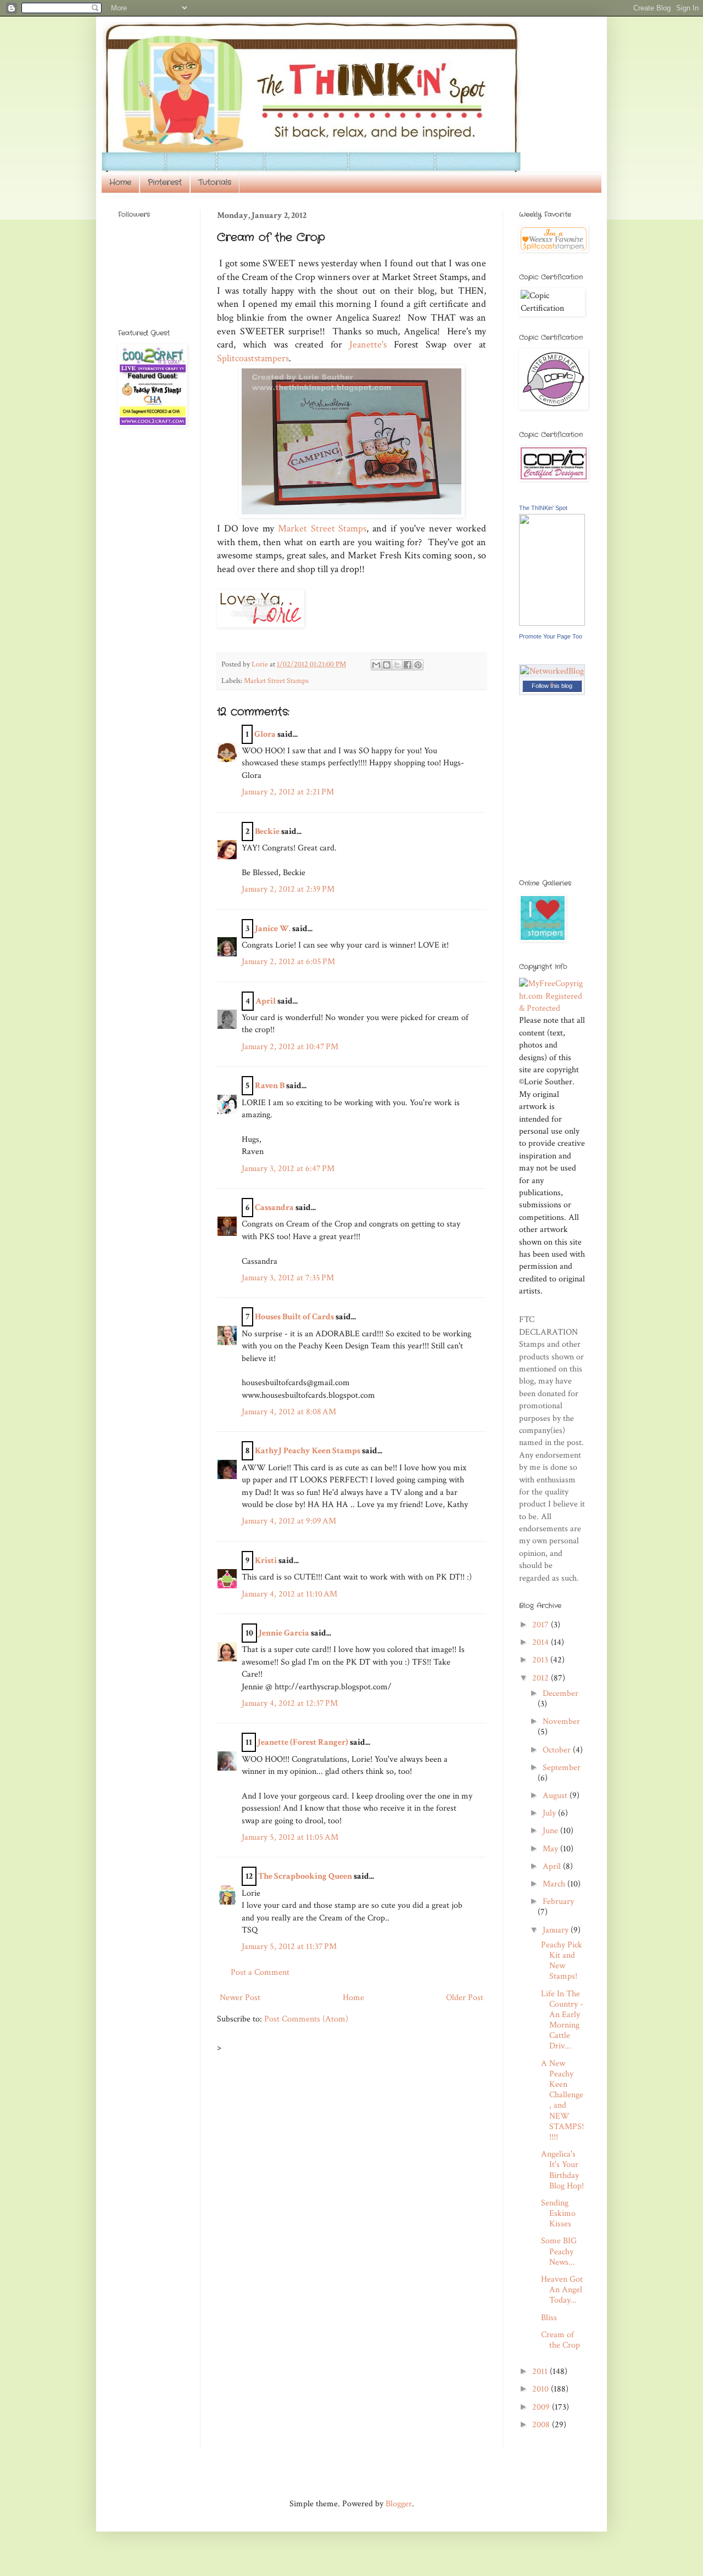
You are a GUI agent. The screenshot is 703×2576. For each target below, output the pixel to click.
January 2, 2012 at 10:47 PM (290, 1047)
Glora (265, 734)
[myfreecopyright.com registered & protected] (552, 1008)
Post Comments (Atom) (306, 2019)
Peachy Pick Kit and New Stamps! (562, 1961)
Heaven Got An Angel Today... (562, 2290)
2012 (542, 1678)
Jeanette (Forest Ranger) (304, 1742)
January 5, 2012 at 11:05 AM (290, 1837)
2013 (541, 1660)
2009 (542, 2407)
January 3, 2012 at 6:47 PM (288, 1169)
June (551, 1831)
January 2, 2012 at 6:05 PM (288, 962)
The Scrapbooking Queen (305, 1876)
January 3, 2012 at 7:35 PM (288, 1278)
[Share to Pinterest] (418, 665)
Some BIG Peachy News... (559, 2251)
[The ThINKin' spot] (552, 623)
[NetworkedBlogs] (552, 683)
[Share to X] (397, 665)
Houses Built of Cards (294, 1317)
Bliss (549, 2318)
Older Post (465, 1998)
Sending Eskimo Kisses (558, 2213)
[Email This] (376, 665)
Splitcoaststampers (253, 358)
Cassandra (274, 1208)
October (558, 1750)
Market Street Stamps (322, 528)
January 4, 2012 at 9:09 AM (289, 1521)
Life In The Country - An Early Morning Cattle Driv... (562, 2020)
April (266, 1001)
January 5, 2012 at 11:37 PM (289, 1947)
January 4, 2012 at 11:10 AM (289, 1594)
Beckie (267, 831)
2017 (542, 1625)
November (561, 1721)
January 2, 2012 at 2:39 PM (288, 889)
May (551, 1849)
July (550, 1813)
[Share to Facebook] (408, 665)
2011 (541, 2371)
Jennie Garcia (284, 1633)
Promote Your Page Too (551, 636)
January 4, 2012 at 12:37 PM (290, 1703)
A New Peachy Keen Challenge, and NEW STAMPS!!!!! (562, 2100)
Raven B (270, 1086)
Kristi (266, 1561)
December (560, 1693)
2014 (542, 1642)
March (555, 1884)
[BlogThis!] (387, 665)
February (558, 1902)
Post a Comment (260, 1972)
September (562, 1768)
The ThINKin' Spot (543, 508)
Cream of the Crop (560, 2340)
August (556, 1796)
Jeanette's (368, 345)
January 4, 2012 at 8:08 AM (289, 1412)
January (557, 1930)
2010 (542, 2389)
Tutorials (215, 182)
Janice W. (273, 929)
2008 (542, 2425)
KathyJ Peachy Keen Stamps (308, 1451)
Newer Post (240, 1998)
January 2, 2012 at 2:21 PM (288, 792)
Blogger (399, 2504)
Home (120, 182)
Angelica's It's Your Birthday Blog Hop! (562, 2170)
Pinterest (165, 182)
